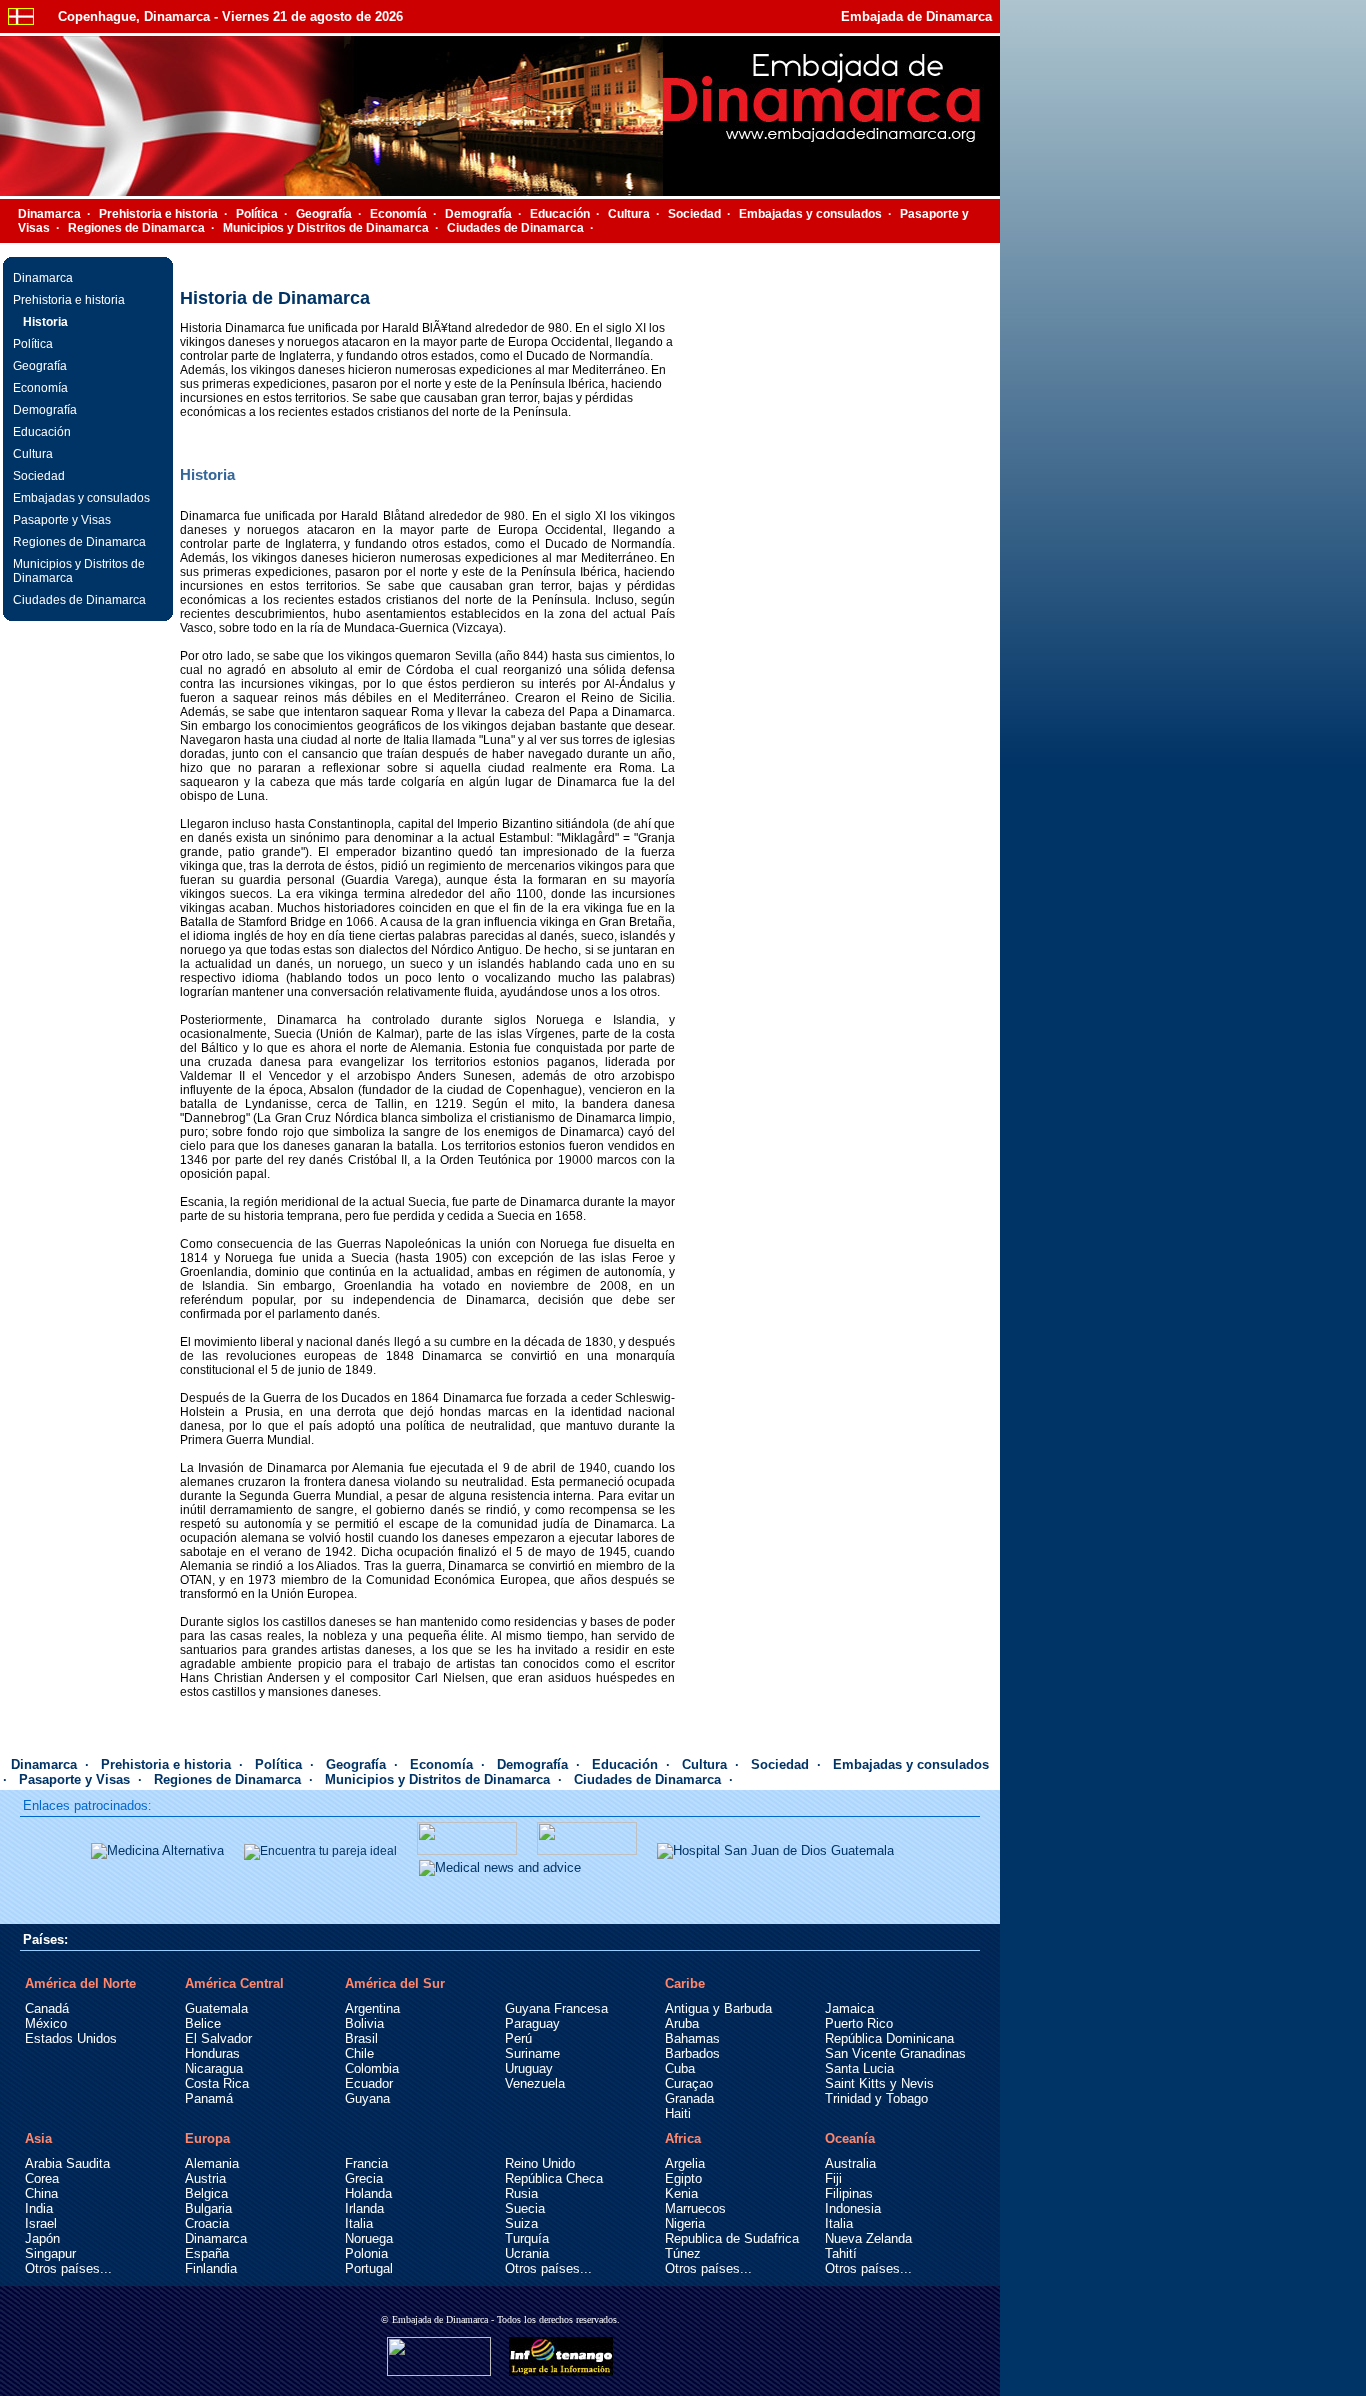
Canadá (47, 2008)
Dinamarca (49, 214)
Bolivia (364, 2023)
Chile (359, 2053)
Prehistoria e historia (158, 214)
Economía (398, 214)
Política (257, 214)
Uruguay (529, 2068)
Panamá (209, 2098)
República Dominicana (889, 2038)
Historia (45, 322)
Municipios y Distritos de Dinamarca (326, 228)
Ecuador (369, 2083)
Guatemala (216, 2008)
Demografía (478, 214)
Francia (366, 2163)
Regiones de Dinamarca (136, 228)
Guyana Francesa (556, 2008)
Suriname (532, 2053)
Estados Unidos (71, 2038)
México (46, 2023)
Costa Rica (217, 2083)
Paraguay (532, 2023)
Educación (560, 214)
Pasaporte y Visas (62, 520)
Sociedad (694, 214)
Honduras (212, 2053)
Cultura (629, 214)
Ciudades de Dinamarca (515, 228)
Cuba (680, 2068)
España (207, 2253)
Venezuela (535, 2083)
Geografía (324, 214)
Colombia (372, 2068)
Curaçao (689, 2083)
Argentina (372, 2008)
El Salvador (218, 2038)
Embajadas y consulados (810, 214)
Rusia (521, 2193)
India (39, 2208)
